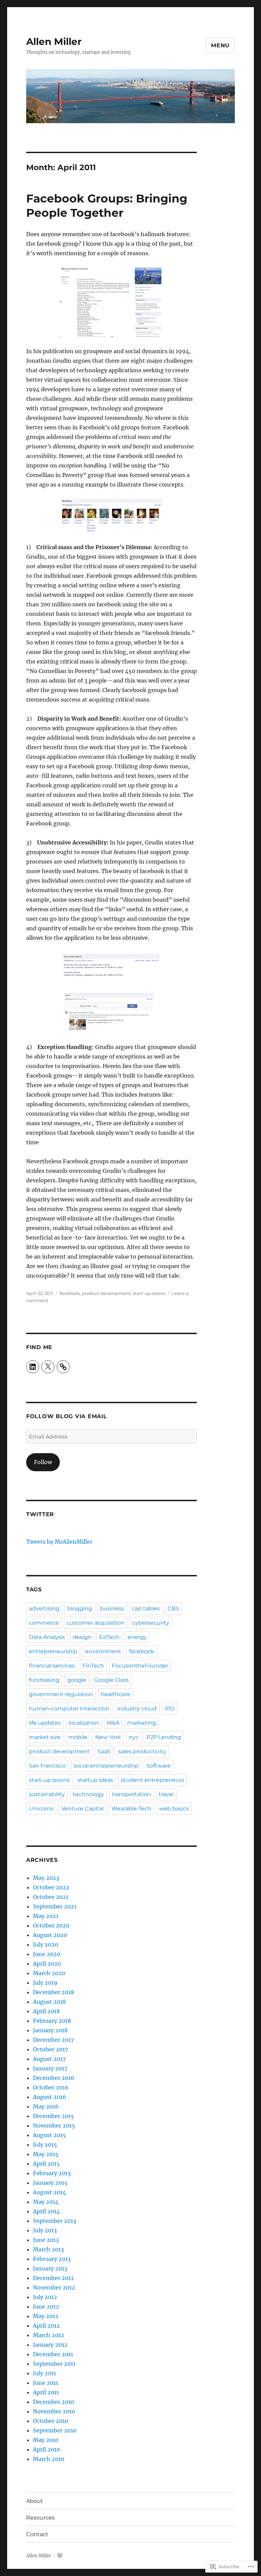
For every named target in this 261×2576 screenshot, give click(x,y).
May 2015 (46, 2154)
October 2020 (51, 1925)
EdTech (109, 1637)
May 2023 (46, 1878)
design (82, 1637)
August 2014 (49, 2192)
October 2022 (51, 1887)
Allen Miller (54, 42)
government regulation (61, 1694)
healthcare (116, 1694)
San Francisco (47, 1766)
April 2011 (46, 2392)
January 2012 (50, 2345)
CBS (173, 1609)
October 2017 (50, 2049)
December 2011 (53, 2354)
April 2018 (46, 2011)
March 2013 (48, 2249)
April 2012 (46, 2326)
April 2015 (46, 2164)
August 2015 (49, 2135)
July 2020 (46, 1945)
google (77, 1680)
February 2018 (52, 2021)
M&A (113, 1723)
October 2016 (51, 2087)
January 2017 (50, 2068)
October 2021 (51, 1897)
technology (88, 1794)
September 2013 (55, 2221)
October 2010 (51, 2421)
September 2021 (55, 1906)
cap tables (146, 1609)
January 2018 (50, 2030)
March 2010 (49, 2459)
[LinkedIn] (33, 1367)
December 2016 (54, 2078)
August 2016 (50, 2097)
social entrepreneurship (106, 1766)
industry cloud (137, 1709)
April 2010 (46, 2449)
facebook (70, 1293)
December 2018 (54, 1992)
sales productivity (142, 1751)
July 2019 (45, 1983)
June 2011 (46, 2383)
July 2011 (45, 2373)
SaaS (104, 1751)
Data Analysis (47, 1637)
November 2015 (54, 2126)
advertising (44, 1609)
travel (166, 1794)
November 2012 (54, 2287)
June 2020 (47, 1954)
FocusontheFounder (140, 1666)
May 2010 (46, 2440)
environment (103, 1651)
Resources (40, 2518)
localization (84, 1723)
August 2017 (49, 2059)
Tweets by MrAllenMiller (59, 1542)
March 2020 (49, 1973)
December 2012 (54, 2278)
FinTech (93, 1666)
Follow (43, 1462)
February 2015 (52, 2173)
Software (159, 1766)
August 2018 (49, 2002)
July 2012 (45, 2297)
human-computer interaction (69, 1709)
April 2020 (47, 1964)
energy (137, 1637)
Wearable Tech (131, 1809)
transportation (131, 1794)
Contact (37, 2534)
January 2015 (50, 2183)
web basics (174, 1809)
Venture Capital (82, 1809)
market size (45, 1737)
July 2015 (45, 2145)
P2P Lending (164, 1737)
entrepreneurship (53, 1651)
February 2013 (52, 2259)
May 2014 (46, 2202)
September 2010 (55, 2430)
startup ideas (95, 1780)
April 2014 (46, 2211)
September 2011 (54, 2364)
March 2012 (49, 2335)
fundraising (44, 1680)
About (35, 2501)
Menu (220, 45)
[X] (48, 1367)
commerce (44, 1623)
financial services (52, 1666)
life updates (45, 1723)
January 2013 (50, 2268)
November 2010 (54, 2411)
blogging (80, 1609)
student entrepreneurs (153, 1780)
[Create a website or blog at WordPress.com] (60, 2556)
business (112, 1609)
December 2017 (53, 2040)
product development (106, 1293)
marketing (142, 1723)
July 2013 (45, 2230)
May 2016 (46, 2106)
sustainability (47, 1794)
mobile (78, 1737)
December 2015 (54, 2116)
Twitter (40, 1514)
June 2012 (46, 2307)
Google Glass (111, 1680)
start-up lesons (149, 1293)
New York (108, 1737)
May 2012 (46, 2316)
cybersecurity (151, 1623)
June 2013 (46, 2240)
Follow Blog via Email (67, 1416)
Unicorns (41, 1809)
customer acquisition (95, 1623)
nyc (134, 1737)
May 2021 (46, 1916)
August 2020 (50, 1935)
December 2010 (54, 2402)
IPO (169, 1709)
